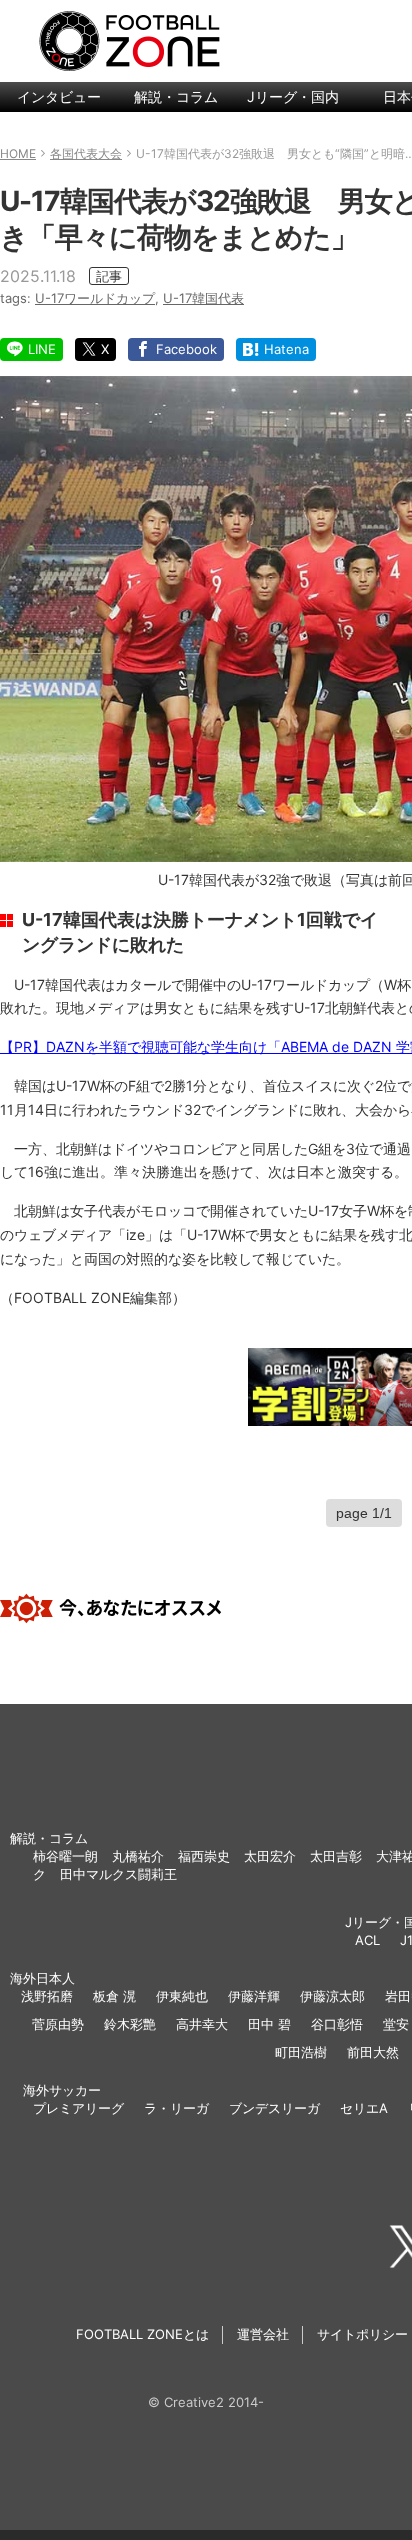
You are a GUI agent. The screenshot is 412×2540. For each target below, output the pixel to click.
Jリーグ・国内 (293, 96)
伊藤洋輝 (254, 1996)
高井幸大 (202, 2024)
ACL (367, 1940)
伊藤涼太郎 (332, 1996)
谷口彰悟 (337, 2024)
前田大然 (373, 2052)
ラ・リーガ (176, 2108)
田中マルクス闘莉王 (118, 1874)
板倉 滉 (114, 1996)
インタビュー (59, 96)
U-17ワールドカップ (95, 298)
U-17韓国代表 (203, 298)
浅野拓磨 (47, 1996)
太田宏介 (270, 1856)
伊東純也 (182, 1996)
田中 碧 (269, 2024)
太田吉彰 (336, 1856)
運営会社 (263, 2334)
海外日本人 (42, 1978)
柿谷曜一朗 (65, 1856)
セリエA (364, 2108)
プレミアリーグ (78, 2108)
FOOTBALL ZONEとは (142, 2334)
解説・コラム (176, 96)
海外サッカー (62, 2090)
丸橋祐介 (138, 1856)
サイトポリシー (362, 2334)
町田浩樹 (301, 2052)
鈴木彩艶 (130, 2024)
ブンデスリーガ (274, 2108)
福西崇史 (204, 1856)
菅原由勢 (58, 2024)
